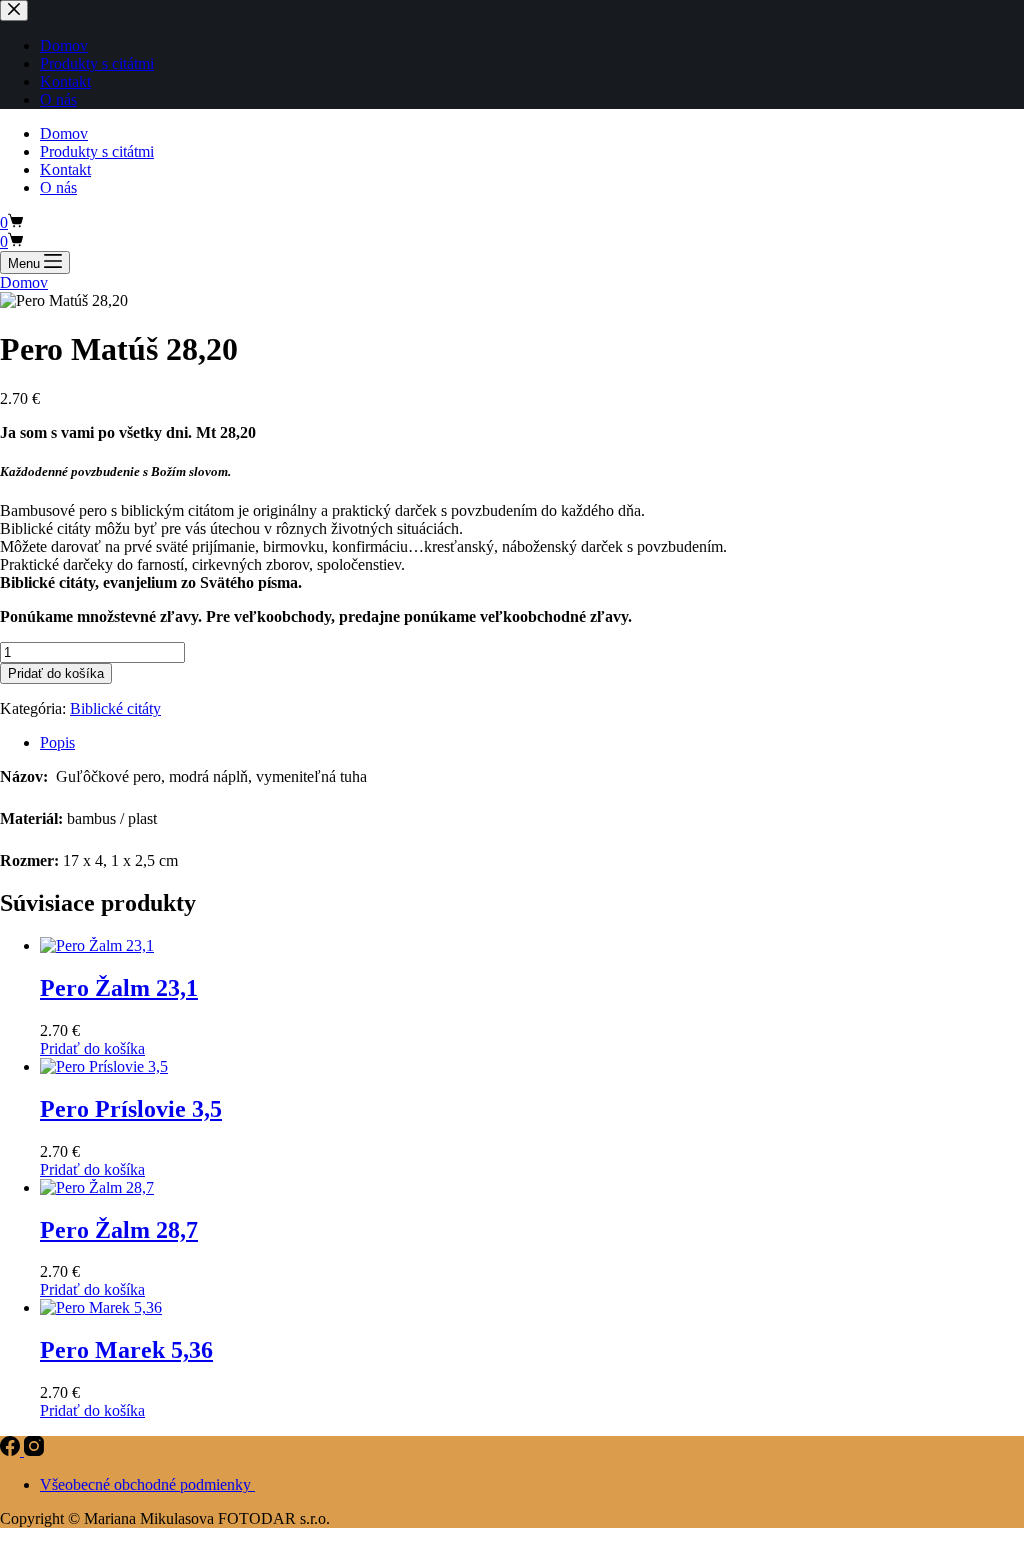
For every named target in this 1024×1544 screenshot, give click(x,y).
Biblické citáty (115, 708)
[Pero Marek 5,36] (101, 1307)
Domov (64, 133)
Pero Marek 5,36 (126, 1350)
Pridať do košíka (56, 673)
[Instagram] (34, 1450)
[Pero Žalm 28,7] (97, 1187)
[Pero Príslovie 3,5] (104, 1066)
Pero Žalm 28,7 (119, 1230)
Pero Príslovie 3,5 (131, 1109)
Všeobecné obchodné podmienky (147, 1484)
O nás (58, 187)
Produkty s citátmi (97, 151)
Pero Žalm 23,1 (119, 988)
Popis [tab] (57, 742)
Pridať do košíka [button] (92, 1048)
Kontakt (65, 169)
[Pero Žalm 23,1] (97, 945)
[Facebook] (12, 1450)
